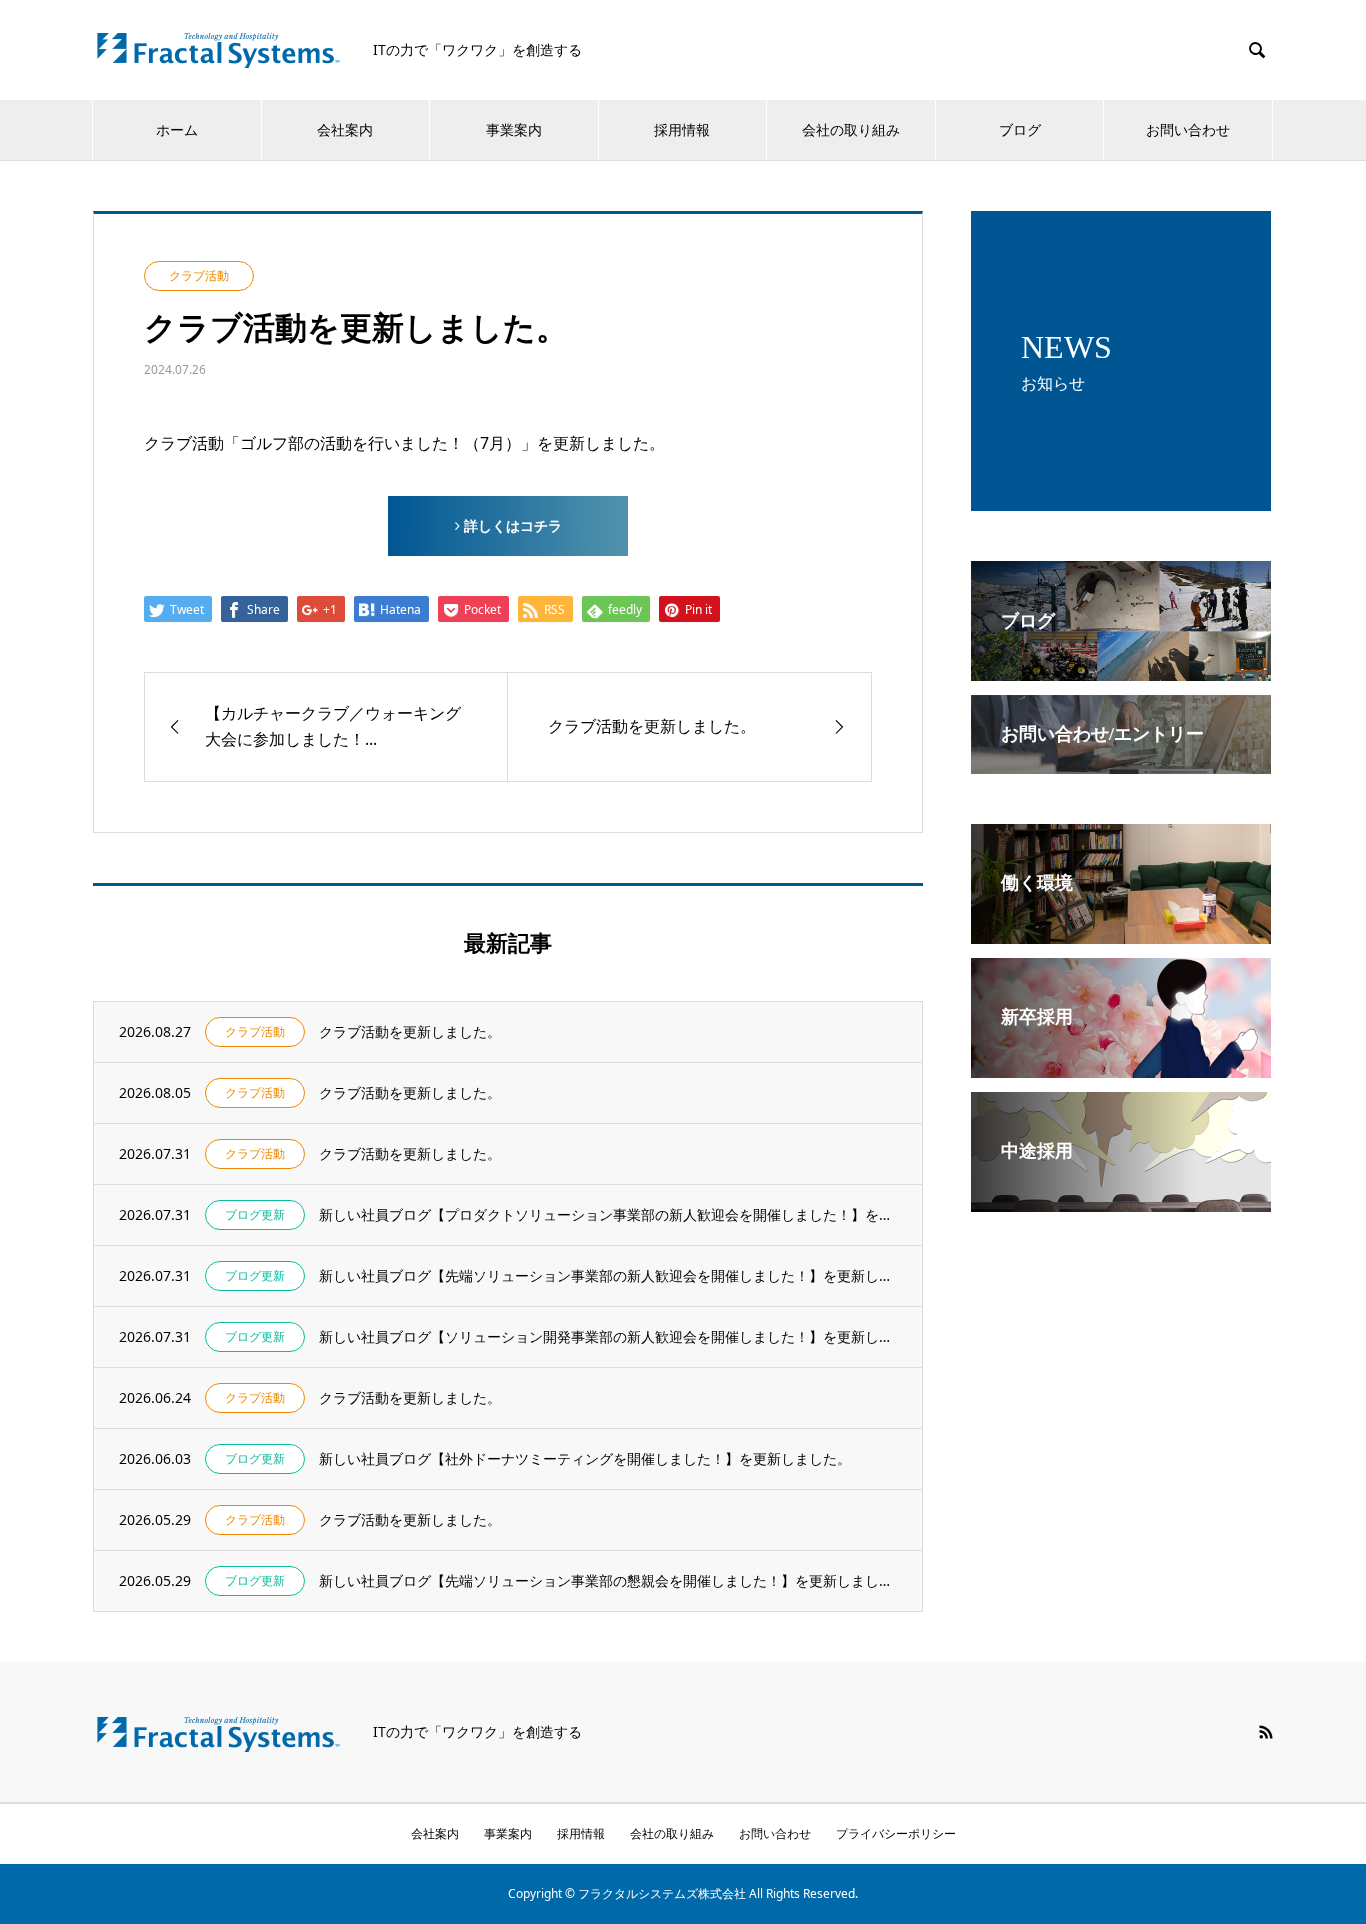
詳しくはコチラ (511, 525)
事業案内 (514, 129)
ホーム (177, 129)
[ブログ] (1121, 667)
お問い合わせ (1188, 129)
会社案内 (345, 129)
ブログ (1020, 129)
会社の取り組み (851, 129)
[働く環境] (1121, 930)
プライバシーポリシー (896, 1833)
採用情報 (682, 129)
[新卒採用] (1121, 1064)
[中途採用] (1121, 1198)
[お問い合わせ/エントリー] (1121, 760)
